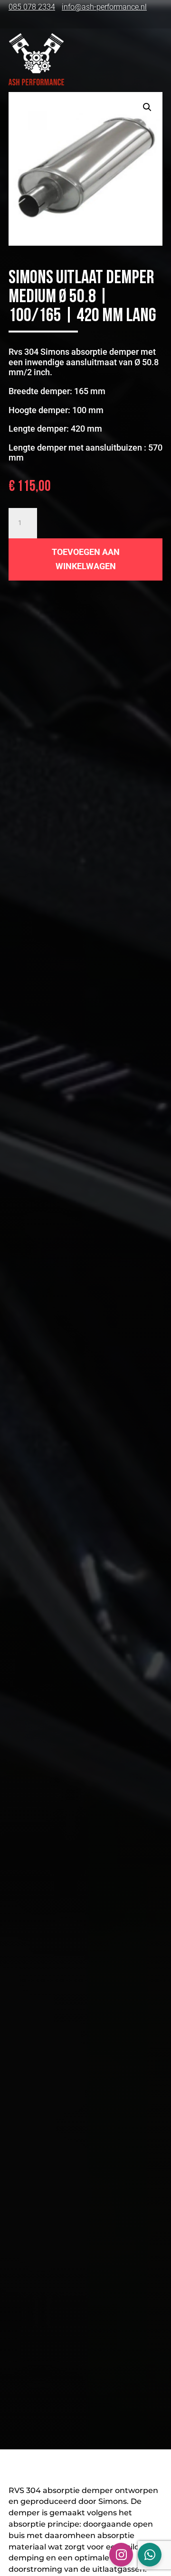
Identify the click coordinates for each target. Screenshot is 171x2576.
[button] (147, 107)
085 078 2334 (32, 7)
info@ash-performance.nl (104, 7)
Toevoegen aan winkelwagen (86, 559)
